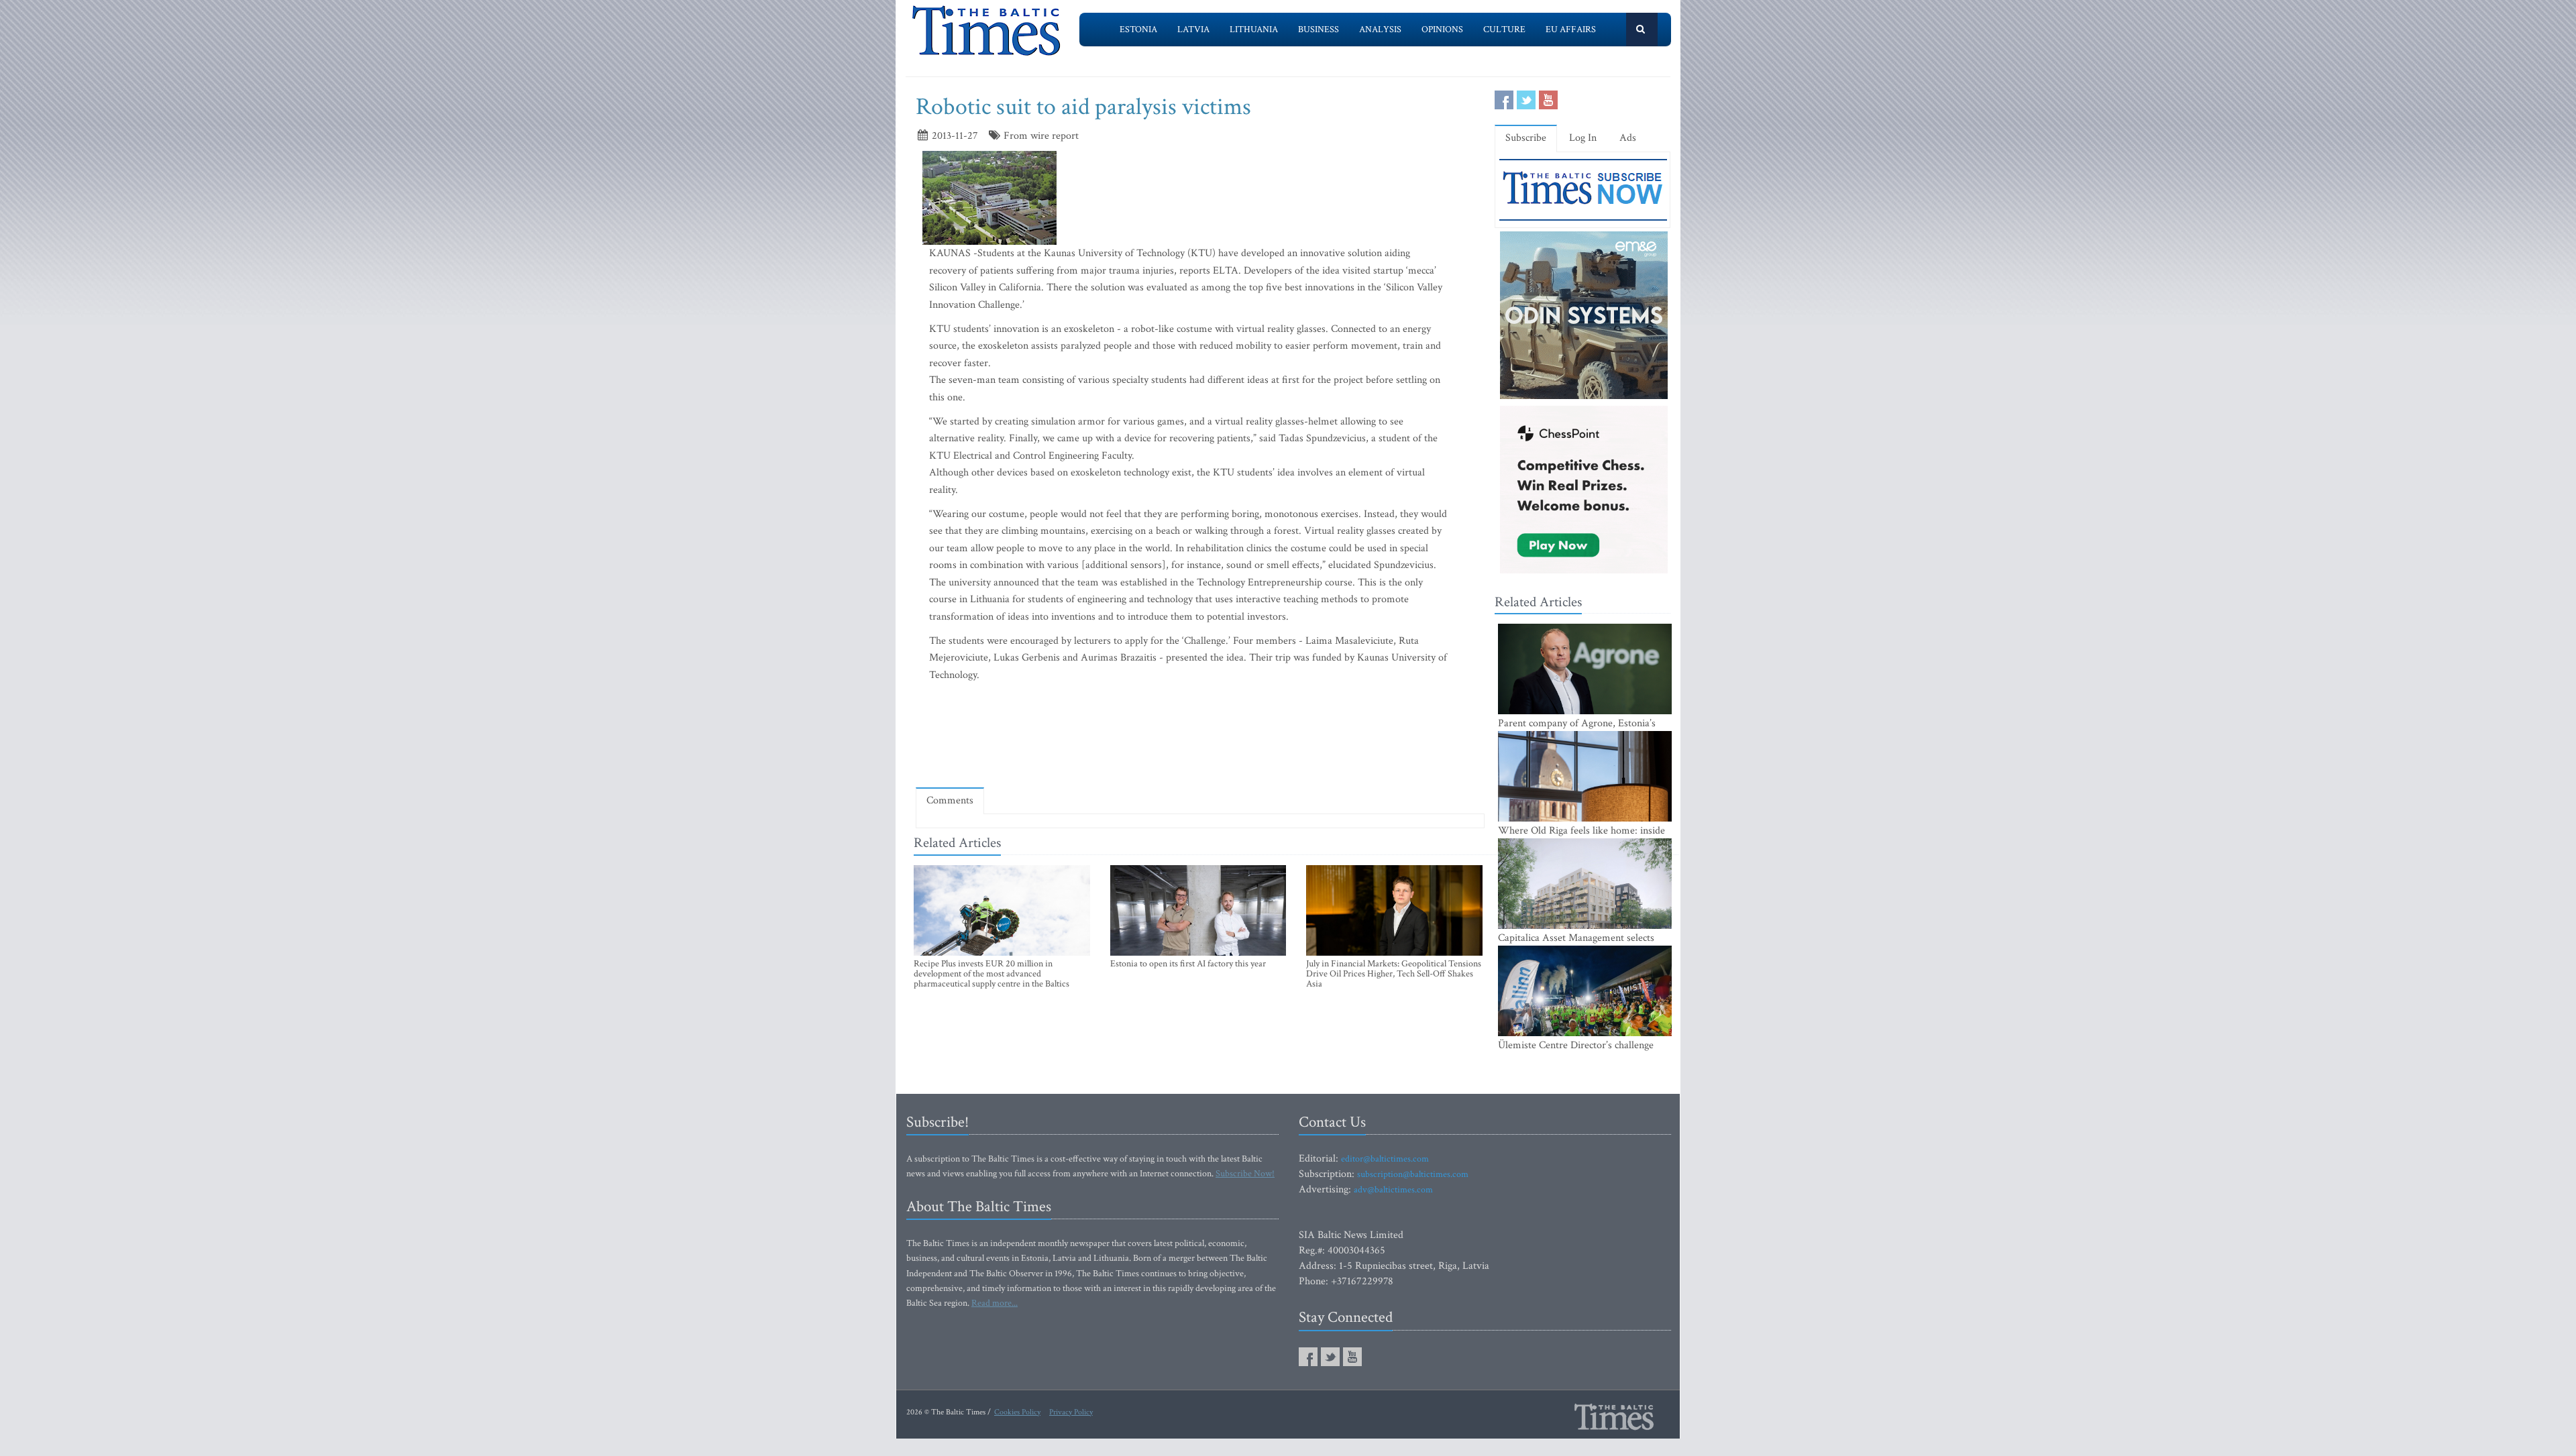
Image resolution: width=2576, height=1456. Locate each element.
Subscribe (1526, 138)
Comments (950, 800)
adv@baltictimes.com (1393, 1190)
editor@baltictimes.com (1385, 1159)
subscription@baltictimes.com (1413, 1174)
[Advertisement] (1200, 738)
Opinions (1442, 30)
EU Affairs (1571, 30)
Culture (1504, 30)
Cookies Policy (1017, 1412)
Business (1319, 30)
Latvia (1193, 30)
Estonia (1138, 30)
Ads (1628, 138)
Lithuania (1254, 30)
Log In (1583, 138)
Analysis (1380, 30)
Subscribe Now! (1245, 1174)
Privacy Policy (1071, 1412)
